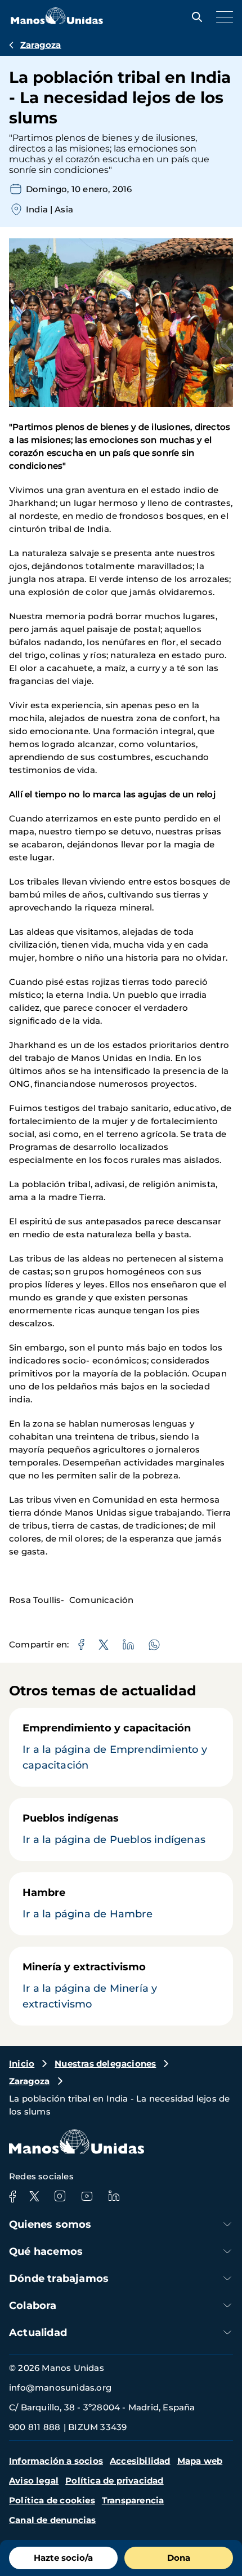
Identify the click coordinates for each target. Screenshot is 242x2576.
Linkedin (114, 2196)
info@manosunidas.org (60, 2388)
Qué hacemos (46, 2251)
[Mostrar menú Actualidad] (227, 2332)
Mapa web (200, 2461)
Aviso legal (34, 2480)
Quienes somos (50, 2224)
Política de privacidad (114, 2480)
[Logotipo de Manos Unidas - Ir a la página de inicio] (57, 21)
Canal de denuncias (53, 2520)
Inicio (22, 2064)
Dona (179, 2558)
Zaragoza (41, 45)
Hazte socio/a (63, 2558)
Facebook (12, 2196)
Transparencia (133, 2500)
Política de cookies (52, 2500)
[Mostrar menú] (222, 17)
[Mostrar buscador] (194, 17)
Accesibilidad (140, 2461)
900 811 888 (35, 2427)
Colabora (33, 2306)
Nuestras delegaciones (105, 2064)
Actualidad (38, 2333)
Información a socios (56, 2461)
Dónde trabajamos (59, 2279)
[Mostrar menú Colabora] (227, 2305)
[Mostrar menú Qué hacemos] (227, 2251)
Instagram (60, 2196)
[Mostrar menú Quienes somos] (227, 2224)
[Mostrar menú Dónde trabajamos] (227, 2278)
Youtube (87, 2196)
